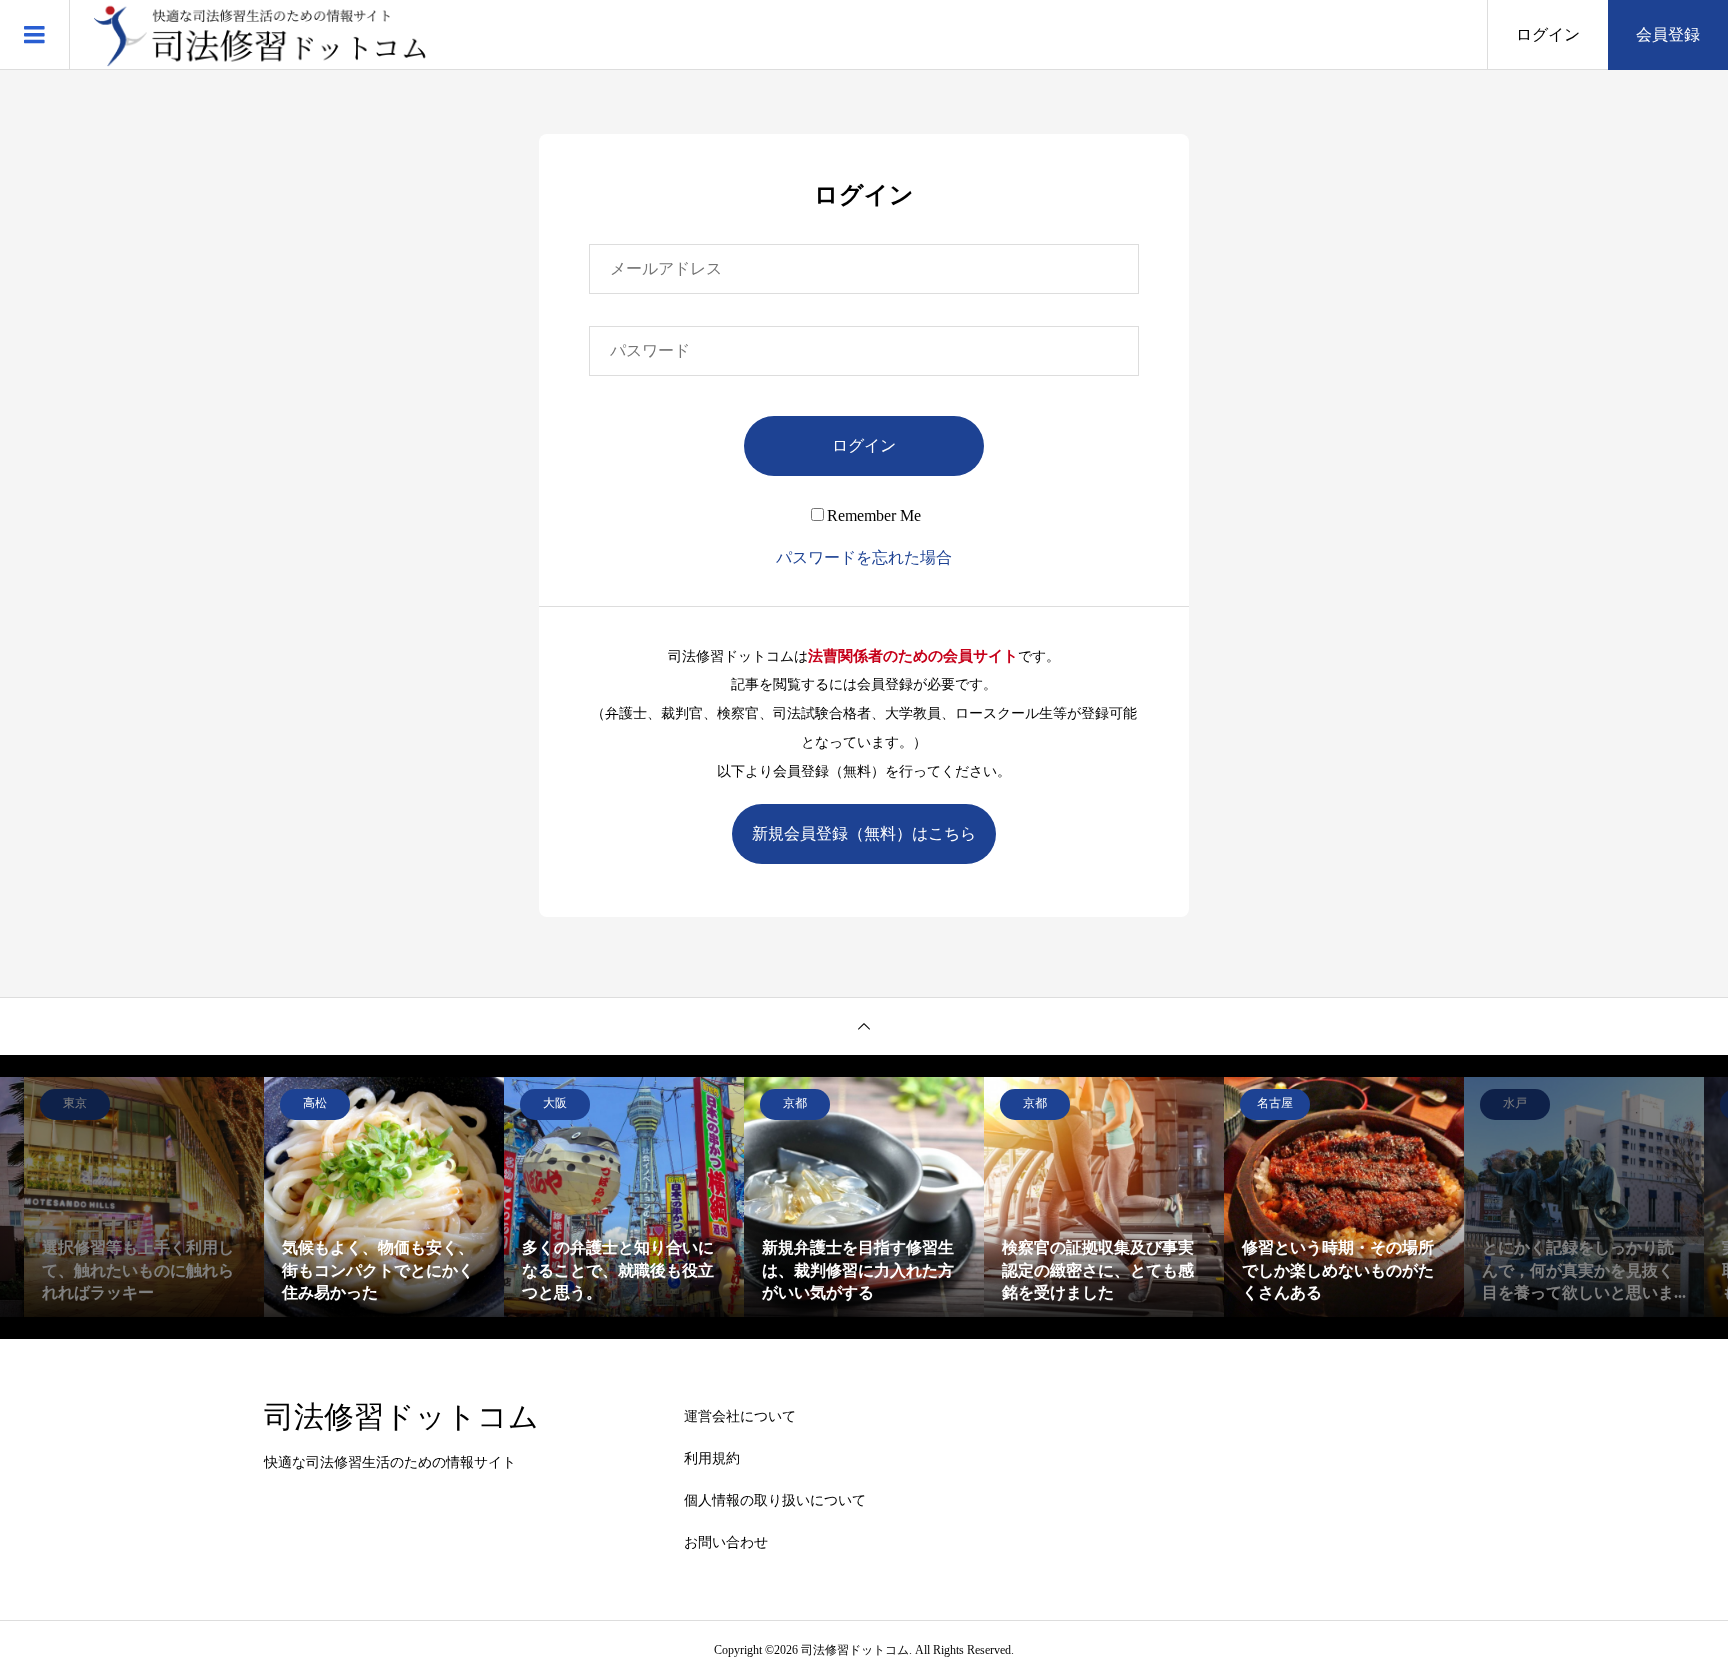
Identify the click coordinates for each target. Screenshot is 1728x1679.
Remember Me (874, 515)
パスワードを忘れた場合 (864, 557)
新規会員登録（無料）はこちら (864, 833)
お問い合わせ (726, 1542)
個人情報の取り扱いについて (775, 1500)
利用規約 (712, 1458)
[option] (384, 1197)
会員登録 (1668, 34)
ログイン (1548, 34)
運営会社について (740, 1416)
